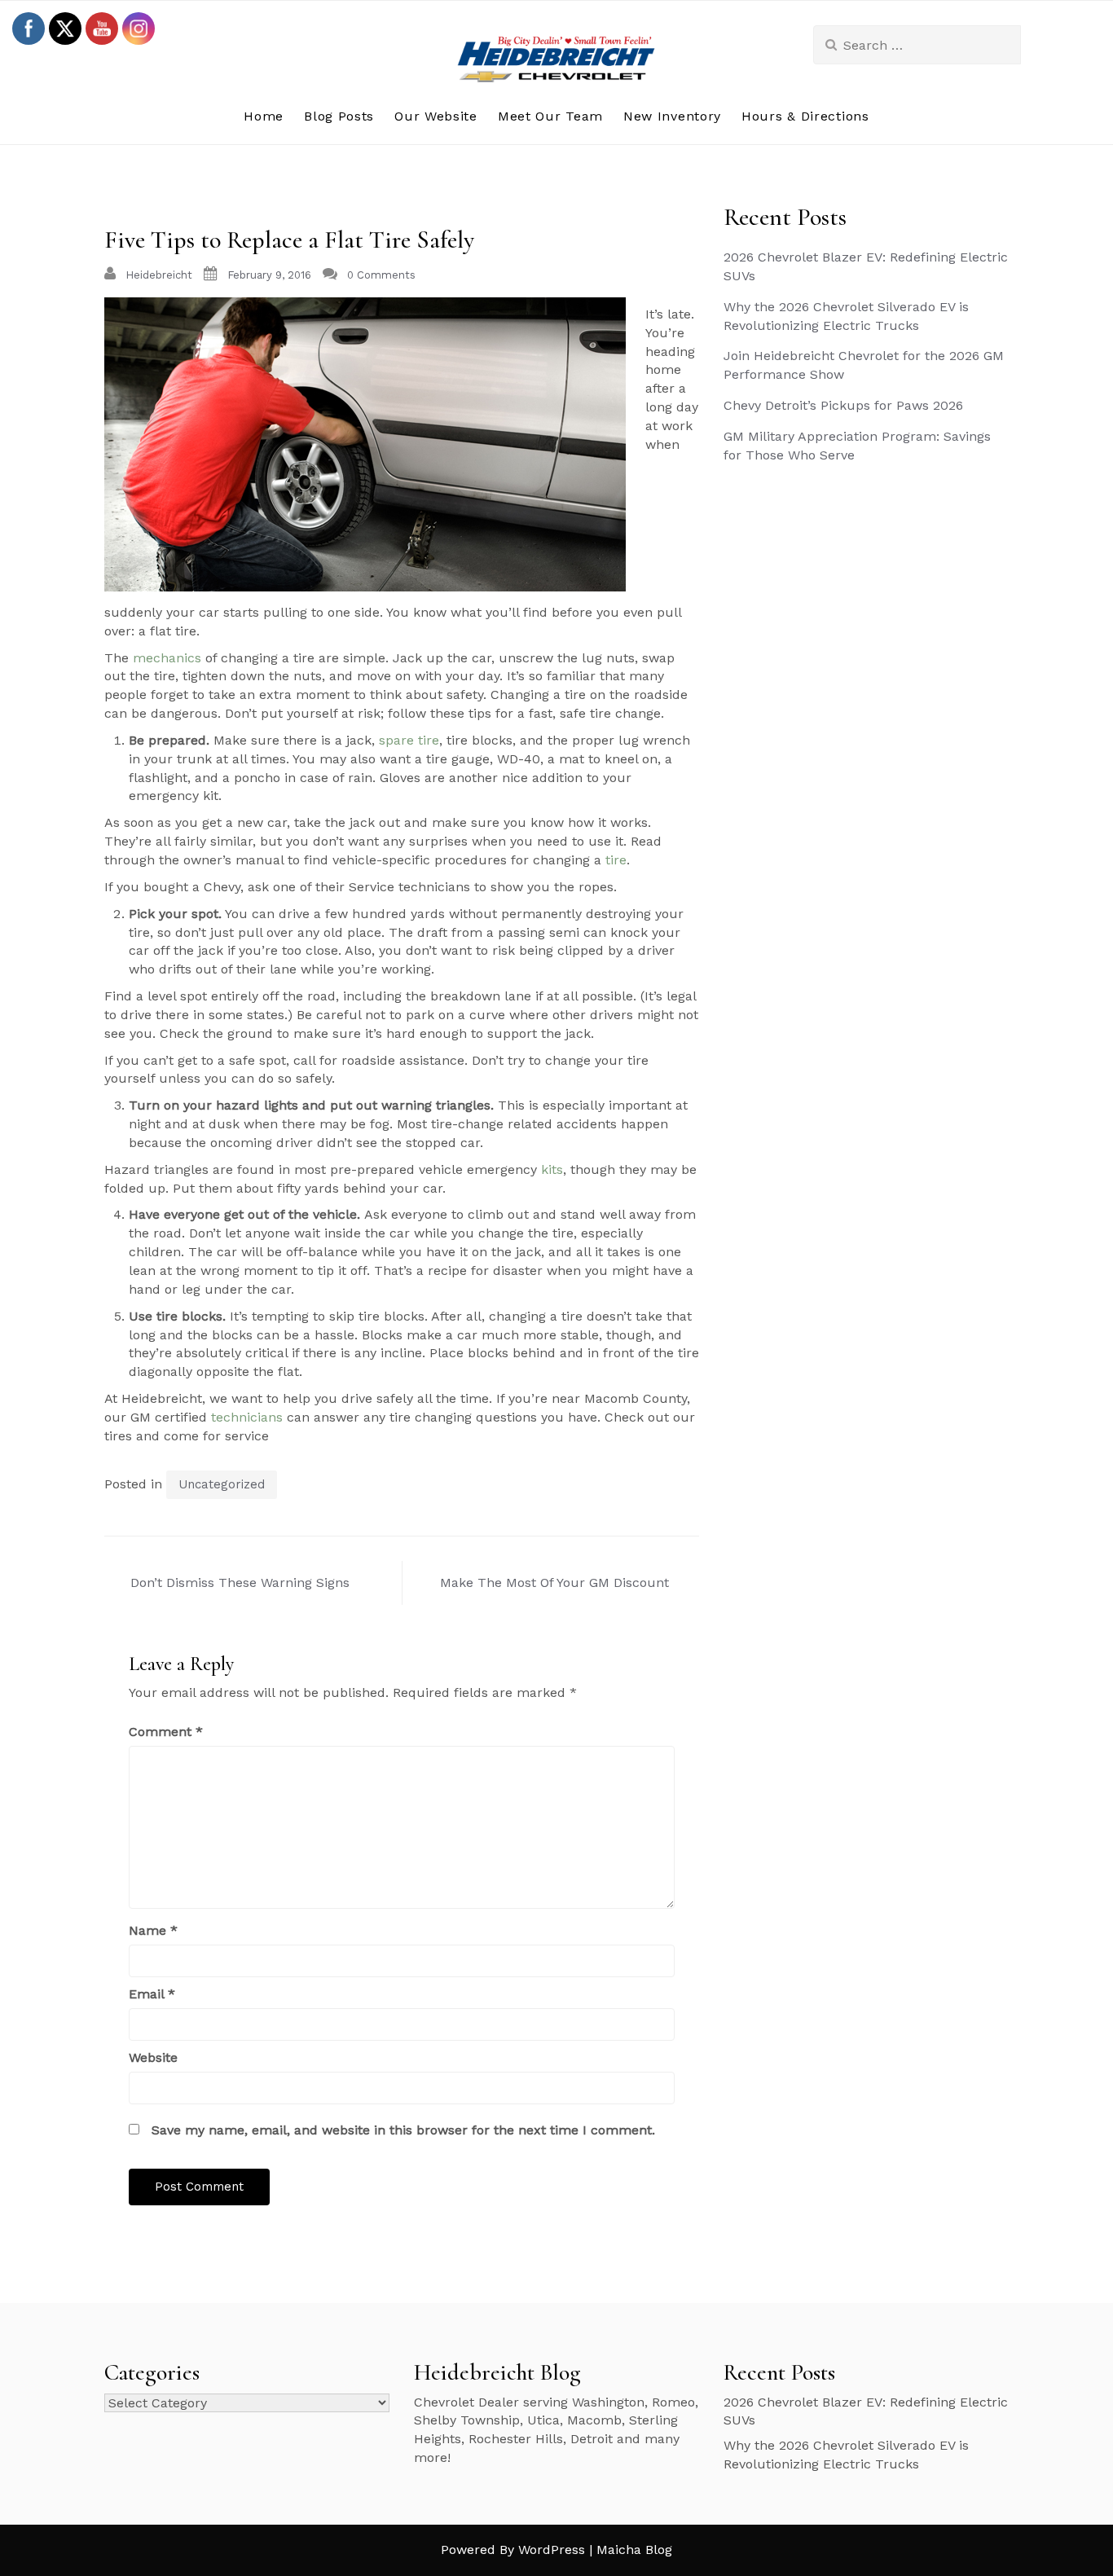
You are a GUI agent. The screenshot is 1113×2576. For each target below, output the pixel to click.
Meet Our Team (550, 116)
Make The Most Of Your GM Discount (554, 1583)
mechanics (167, 658)
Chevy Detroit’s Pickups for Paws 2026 (843, 405)
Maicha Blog (634, 2550)
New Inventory (672, 116)
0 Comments (381, 275)
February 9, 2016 (269, 275)
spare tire (409, 740)
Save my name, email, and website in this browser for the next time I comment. (403, 2130)
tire (616, 860)
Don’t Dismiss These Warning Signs (240, 1583)
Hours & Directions (805, 116)
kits (552, 1169)
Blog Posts (339, 116)
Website (153, 2057)
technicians (247, 1417)
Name (153, 1930)
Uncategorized (222, 1484)
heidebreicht (159, 275)
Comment (166, 1732)
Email (152, 1994)
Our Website (436, 116)
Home (264, 116)
